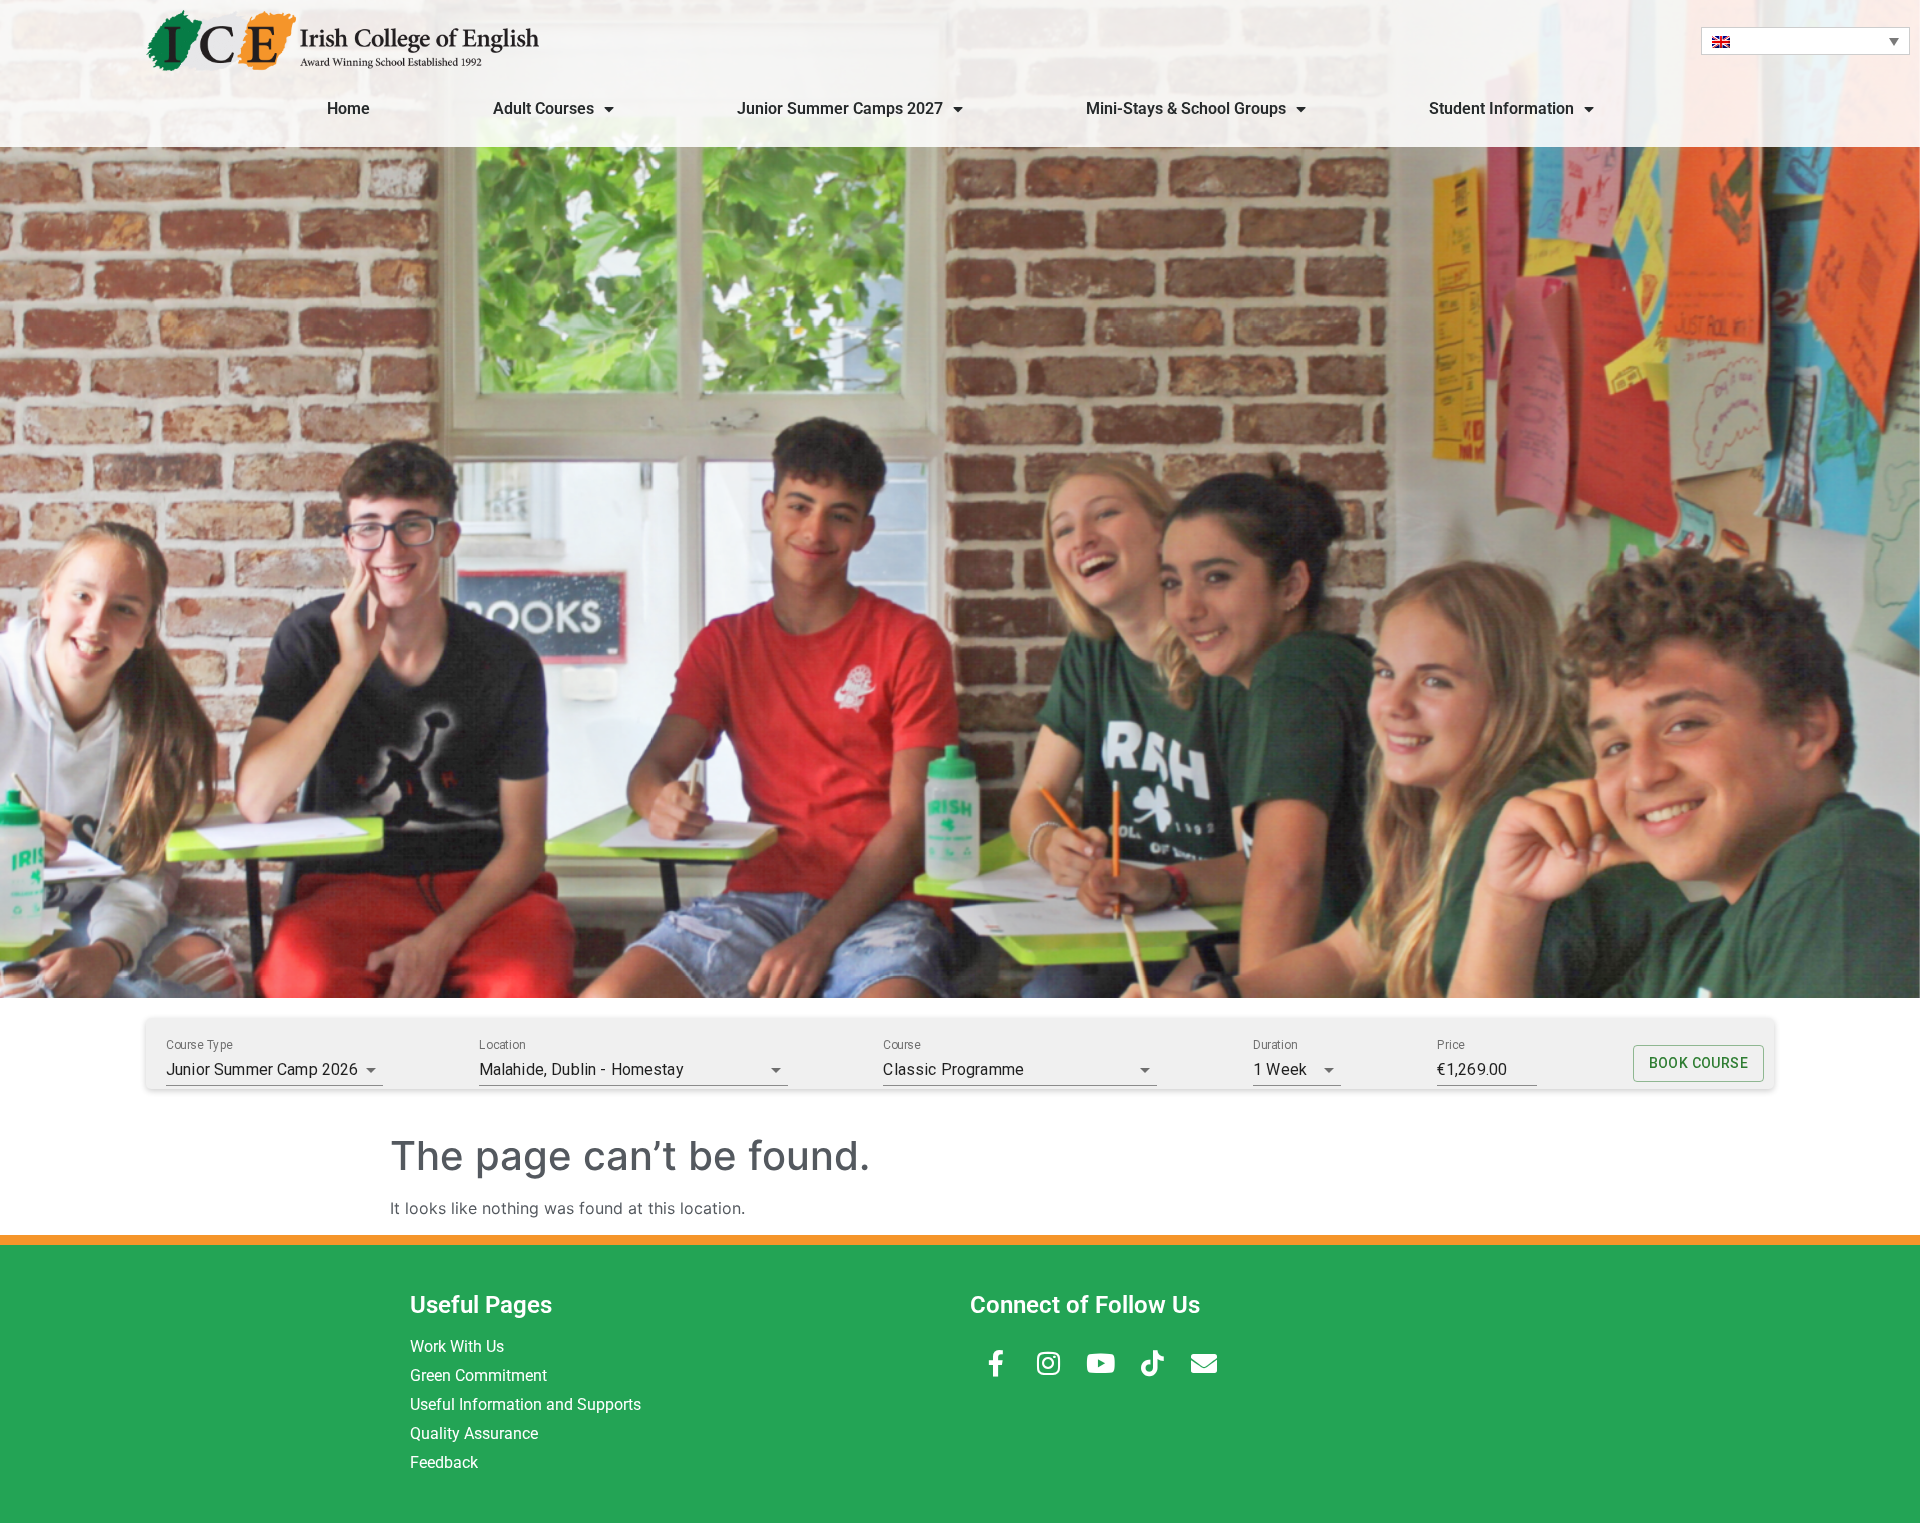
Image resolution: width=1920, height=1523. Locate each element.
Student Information (1501, 108)
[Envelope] (1204, 1363)
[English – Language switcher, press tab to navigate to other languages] (1805, 41)
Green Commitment (478, 1375)
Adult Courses (543, 108)
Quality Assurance (474, 1433)
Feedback (444, 1462)
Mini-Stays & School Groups (1186, 108)
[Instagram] (1048, 1363)
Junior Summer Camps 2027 (840, 108)
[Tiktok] (1152, 1363)
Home (348, 108)
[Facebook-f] (996, 1363)
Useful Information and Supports (525, 1404)
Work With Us (457, 1346)
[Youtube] (1100, 1363)
